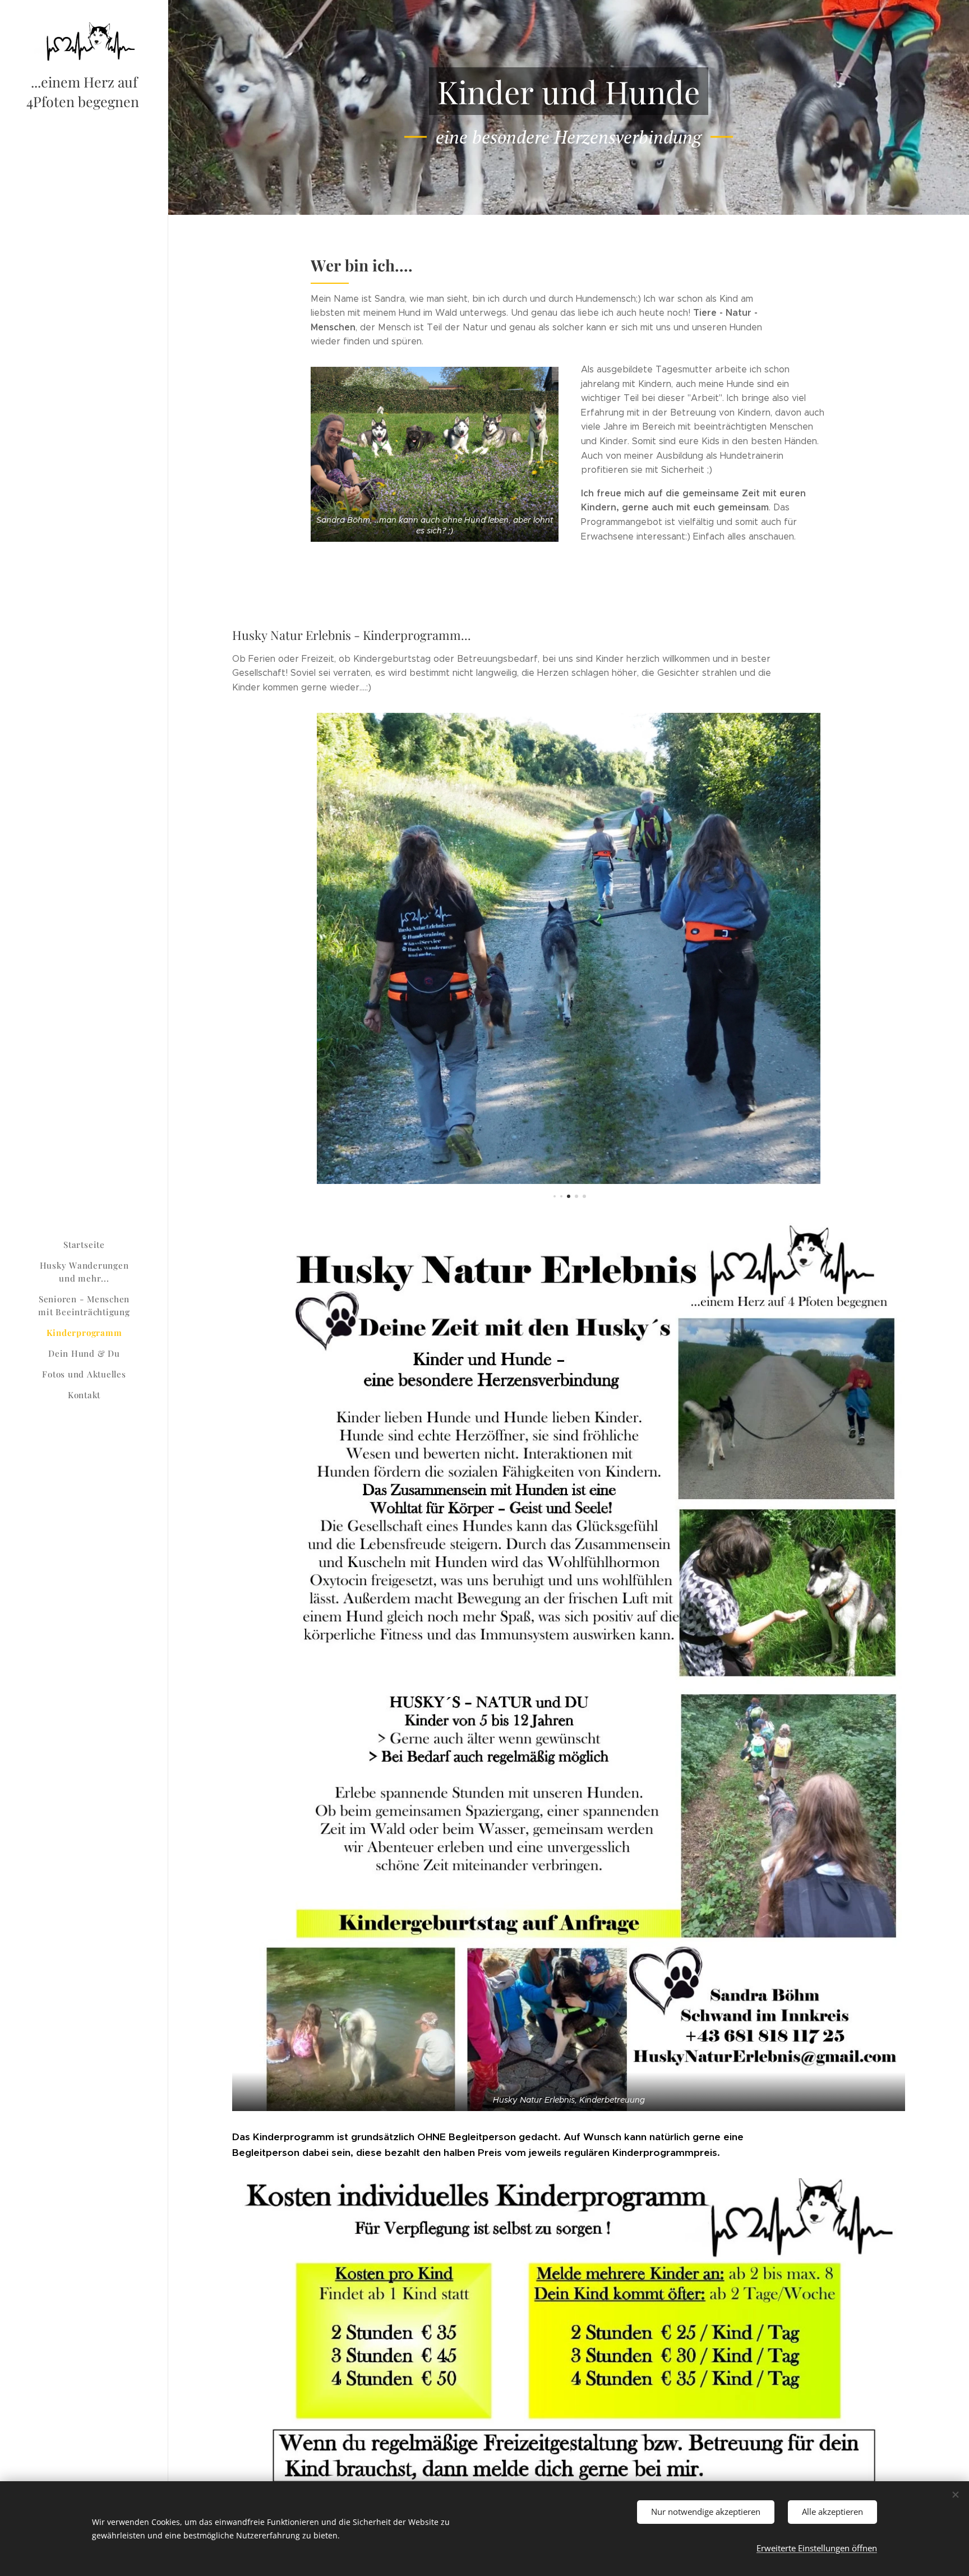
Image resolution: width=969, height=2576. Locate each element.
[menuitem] (84, 1245)
